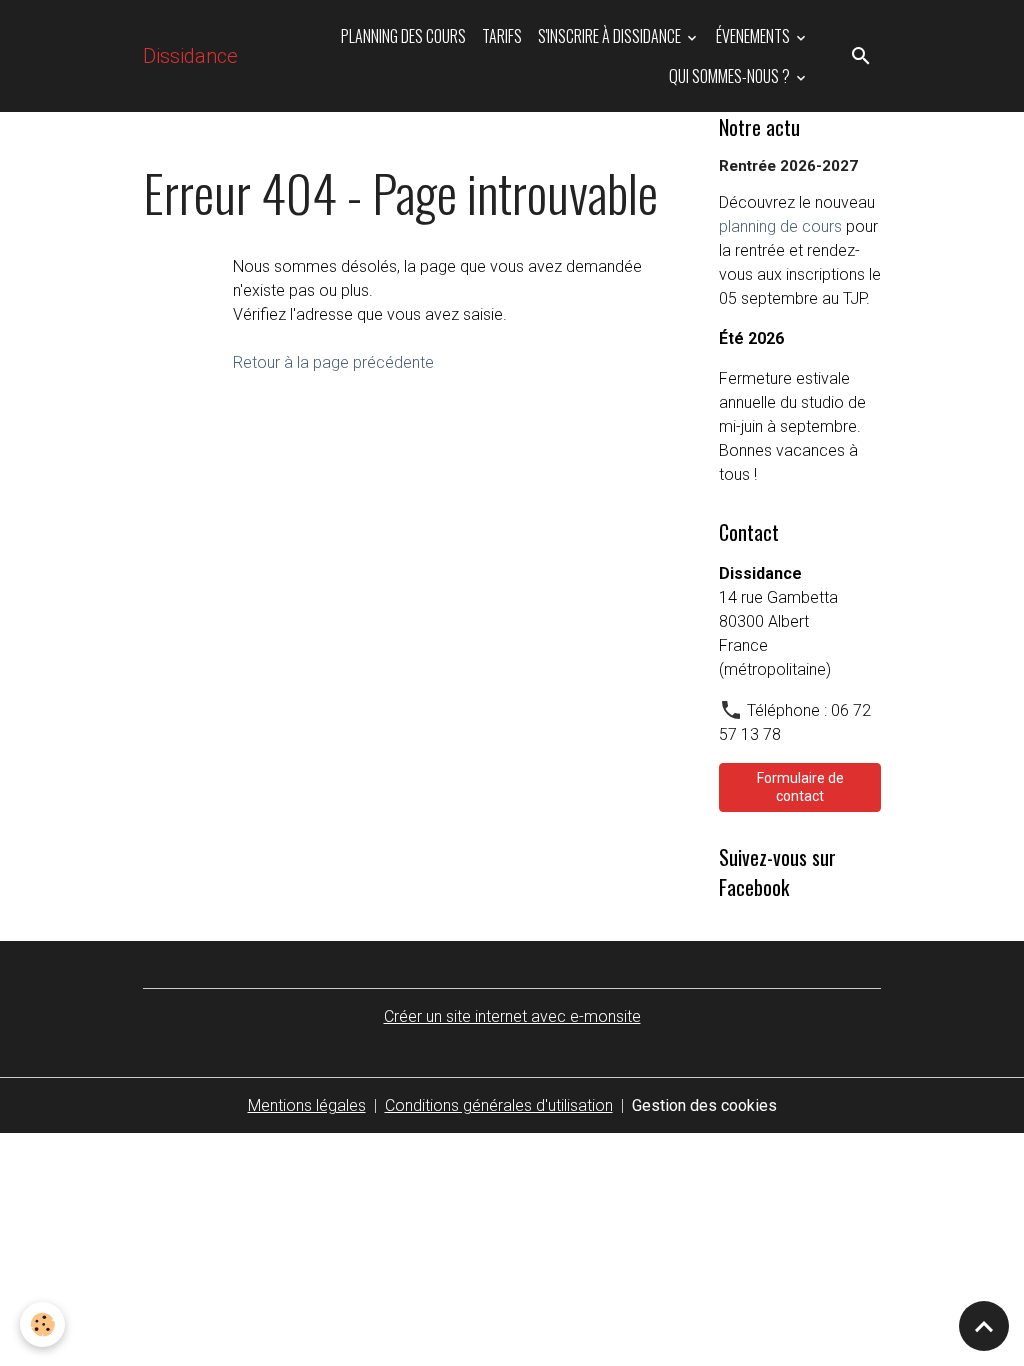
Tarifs (502, 36)
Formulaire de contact (800, 787)
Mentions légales (307, 1105)
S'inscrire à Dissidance (611, 36)
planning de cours (780, 226)
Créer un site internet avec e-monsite (512, 1016)
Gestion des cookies (704, 1105)
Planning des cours (403, 36)
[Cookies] (42, 1324)
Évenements (754, 36)
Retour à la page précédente (333, 362)
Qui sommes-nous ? (731, 76)
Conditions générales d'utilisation (499, 1105)
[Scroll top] (984, 1326)
